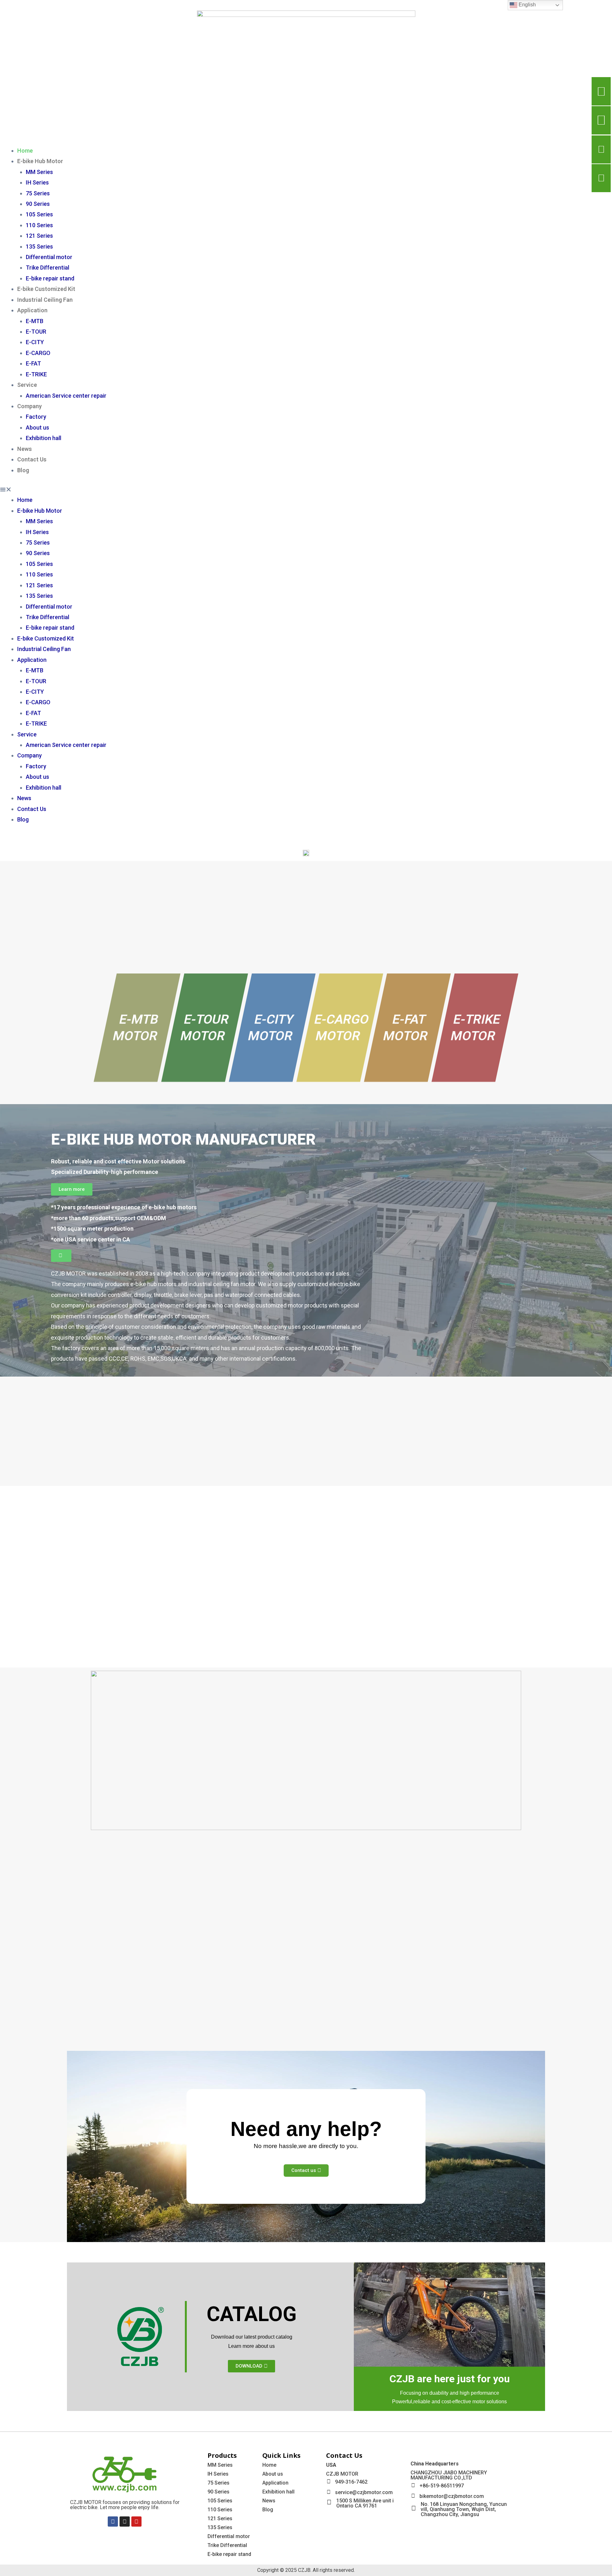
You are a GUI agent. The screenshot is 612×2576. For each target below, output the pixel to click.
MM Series (39, 172)
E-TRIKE (36, 374)
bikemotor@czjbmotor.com (452, 2496)
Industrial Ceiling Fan (45, 300)
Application (32, 310)
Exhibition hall (44, 438)
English (527, 5)
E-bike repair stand (50, 278)
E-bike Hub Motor (40, 161)
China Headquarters (435, 2464)
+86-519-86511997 (442, 2486)
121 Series (39, 236)
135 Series (39, 246)
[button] (306, 489)
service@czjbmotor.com (364, 2492)
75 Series (38, 193)
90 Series (38, 204)
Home (25, 151)
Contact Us (32, 459)
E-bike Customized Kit (46, 289)
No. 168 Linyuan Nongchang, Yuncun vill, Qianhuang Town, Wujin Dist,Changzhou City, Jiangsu (464, 2509)
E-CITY (35, 342)
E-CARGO (38, 353)
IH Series (37, 182)
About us (37, 427)
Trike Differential (47, 268)
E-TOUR (36, 332)
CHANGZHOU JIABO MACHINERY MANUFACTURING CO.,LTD (449, 2475)
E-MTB (35, 321)
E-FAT (33, 363)
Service (27, 385)
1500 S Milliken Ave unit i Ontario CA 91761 (365, 2503)
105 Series (39, 214)
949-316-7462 (351, 2482)
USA (331, 2465)
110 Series (39, 225)
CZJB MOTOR (342, 2474)
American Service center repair (66, 396)
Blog (23, 470)
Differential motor (49, 257)
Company (29, 406)
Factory (36, 417)
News (25, 449)
